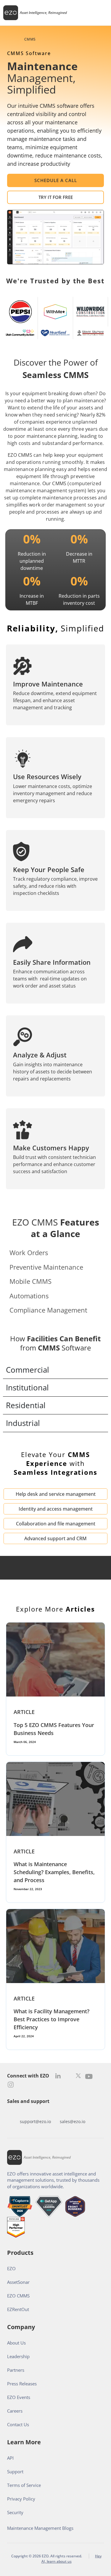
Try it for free (56, 197)
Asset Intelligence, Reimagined (43, 13)
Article (24, 1712)
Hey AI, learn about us (72, 2559)
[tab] (55, 1253)
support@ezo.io (35, 2121)
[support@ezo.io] (36, 2112)
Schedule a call (56, 180)
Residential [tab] (26, 1405)
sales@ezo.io (73, 2121)
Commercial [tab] (28, 1370)
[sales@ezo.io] (73, 2112)
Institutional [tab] (27, 1387)
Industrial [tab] (23, 1423)
